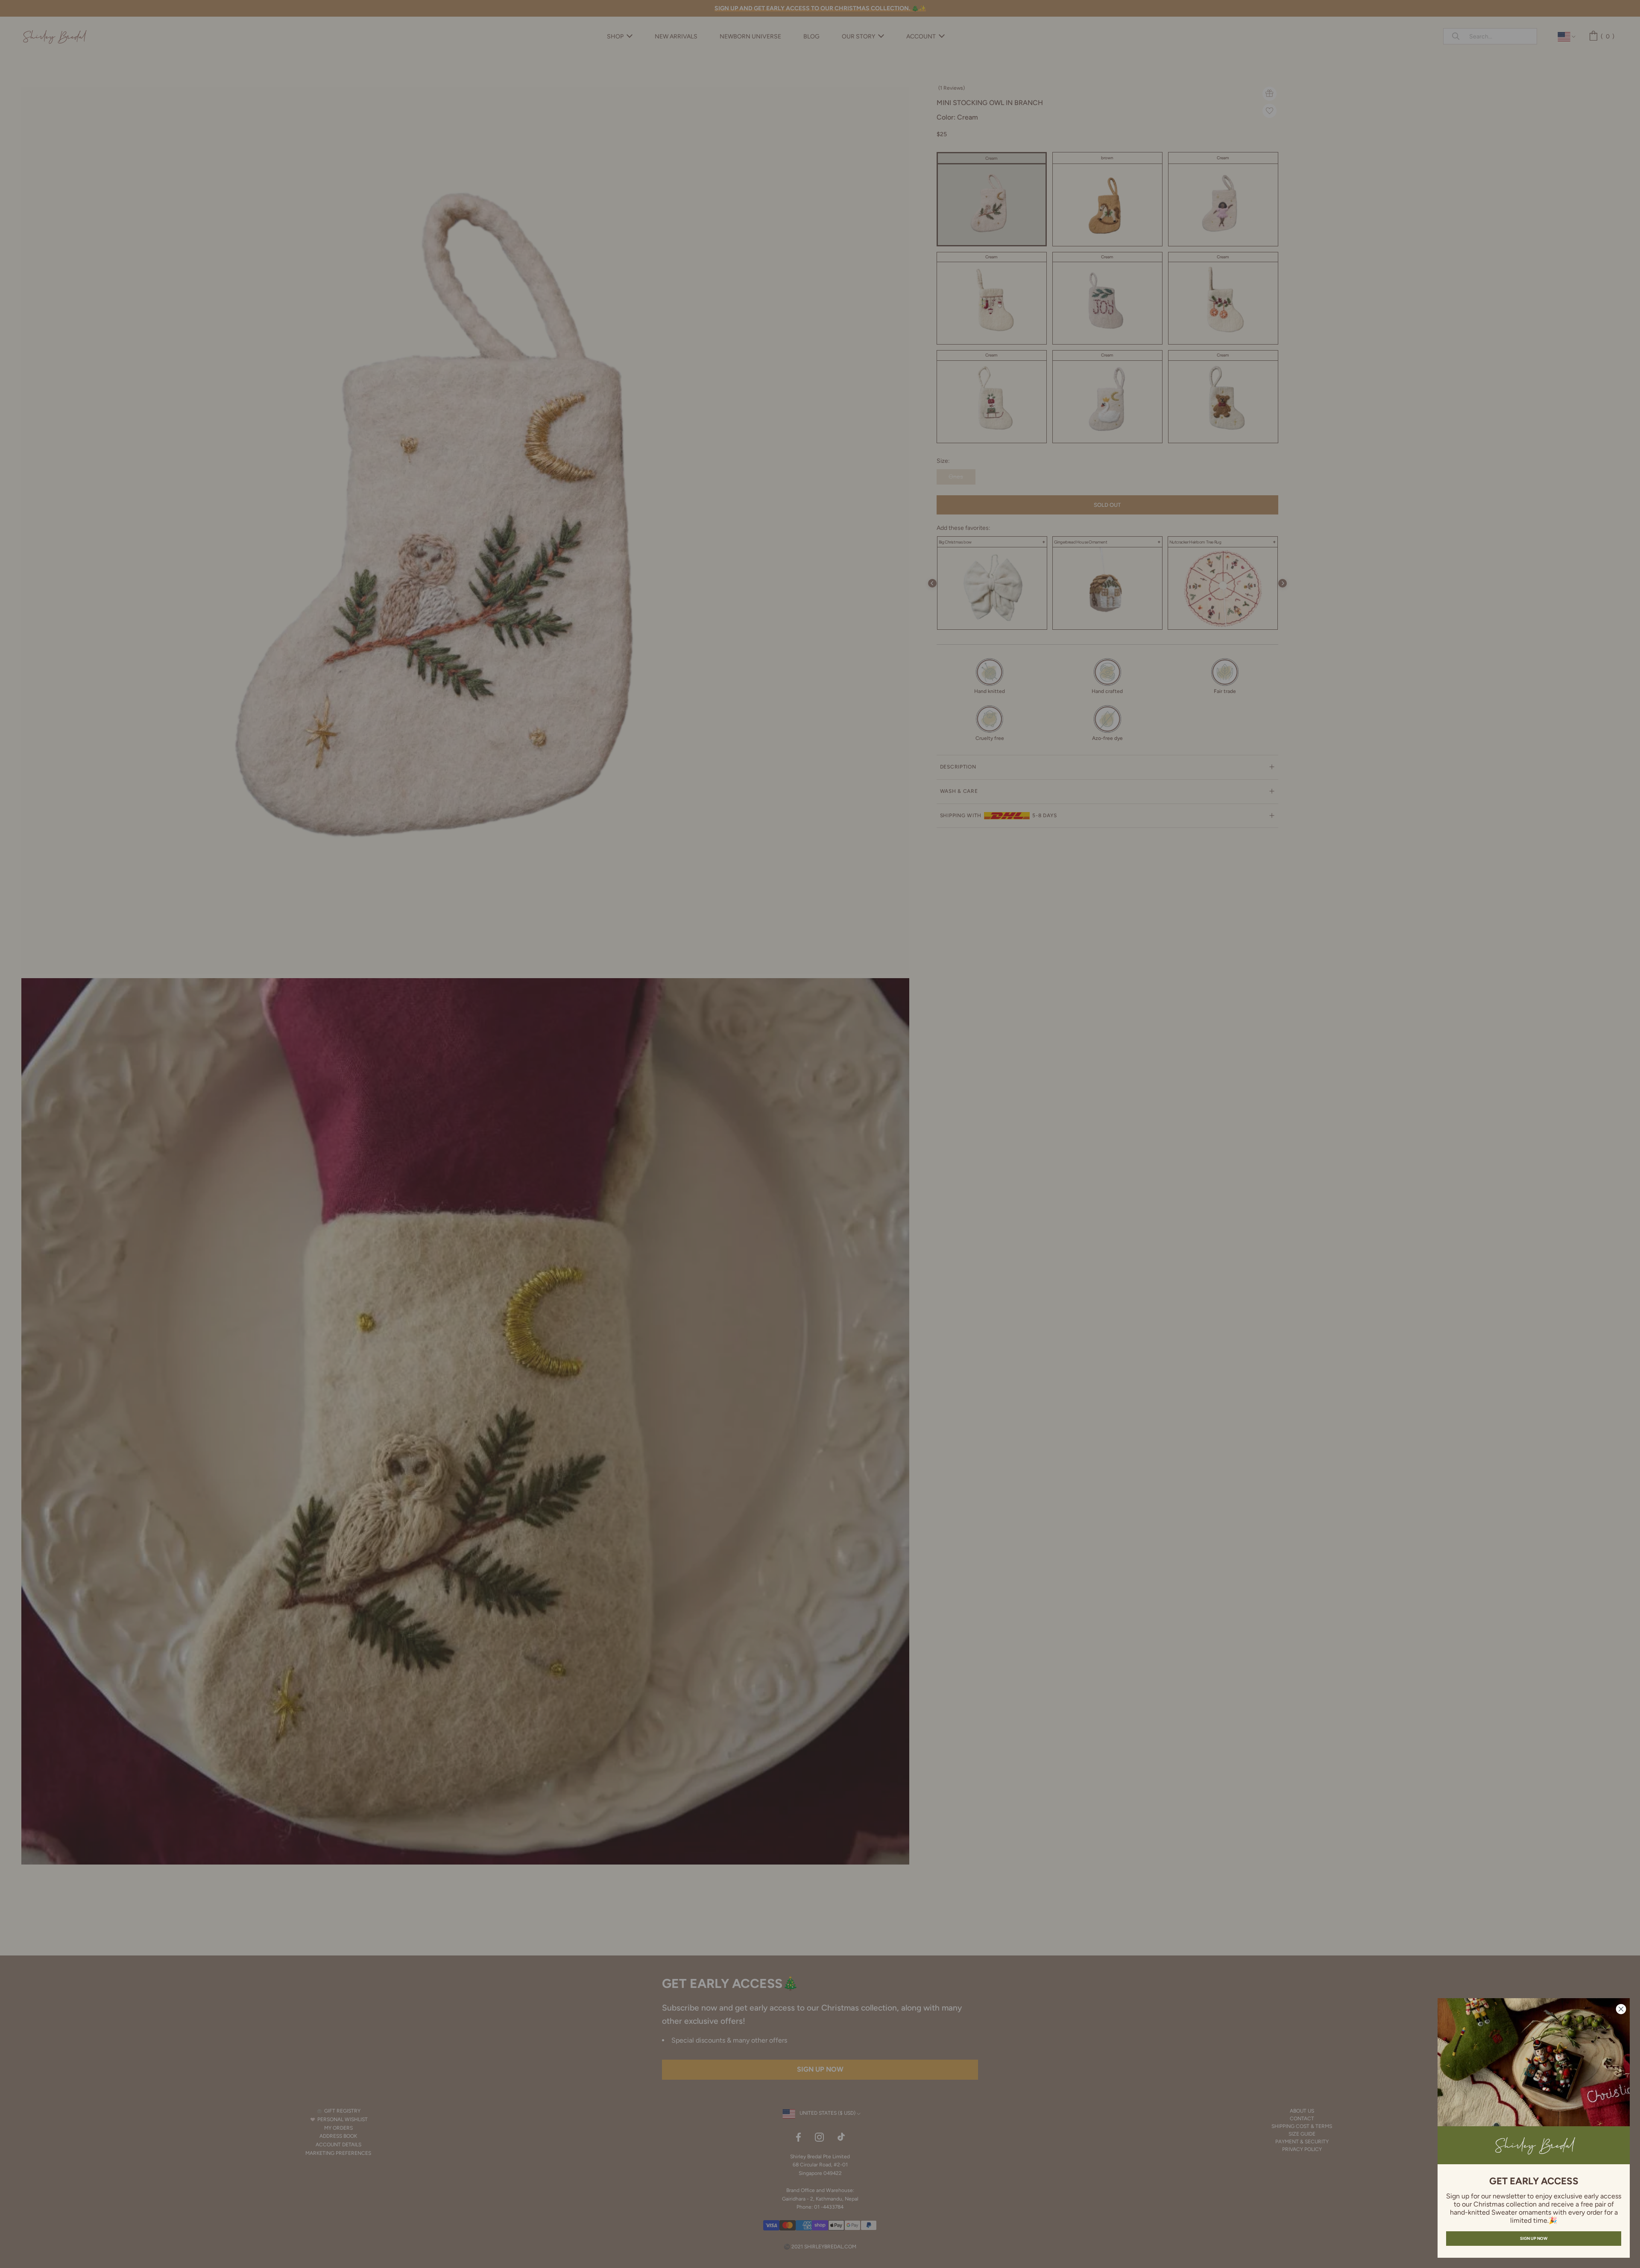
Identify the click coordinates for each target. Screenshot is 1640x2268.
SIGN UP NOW (1534, 2238)
